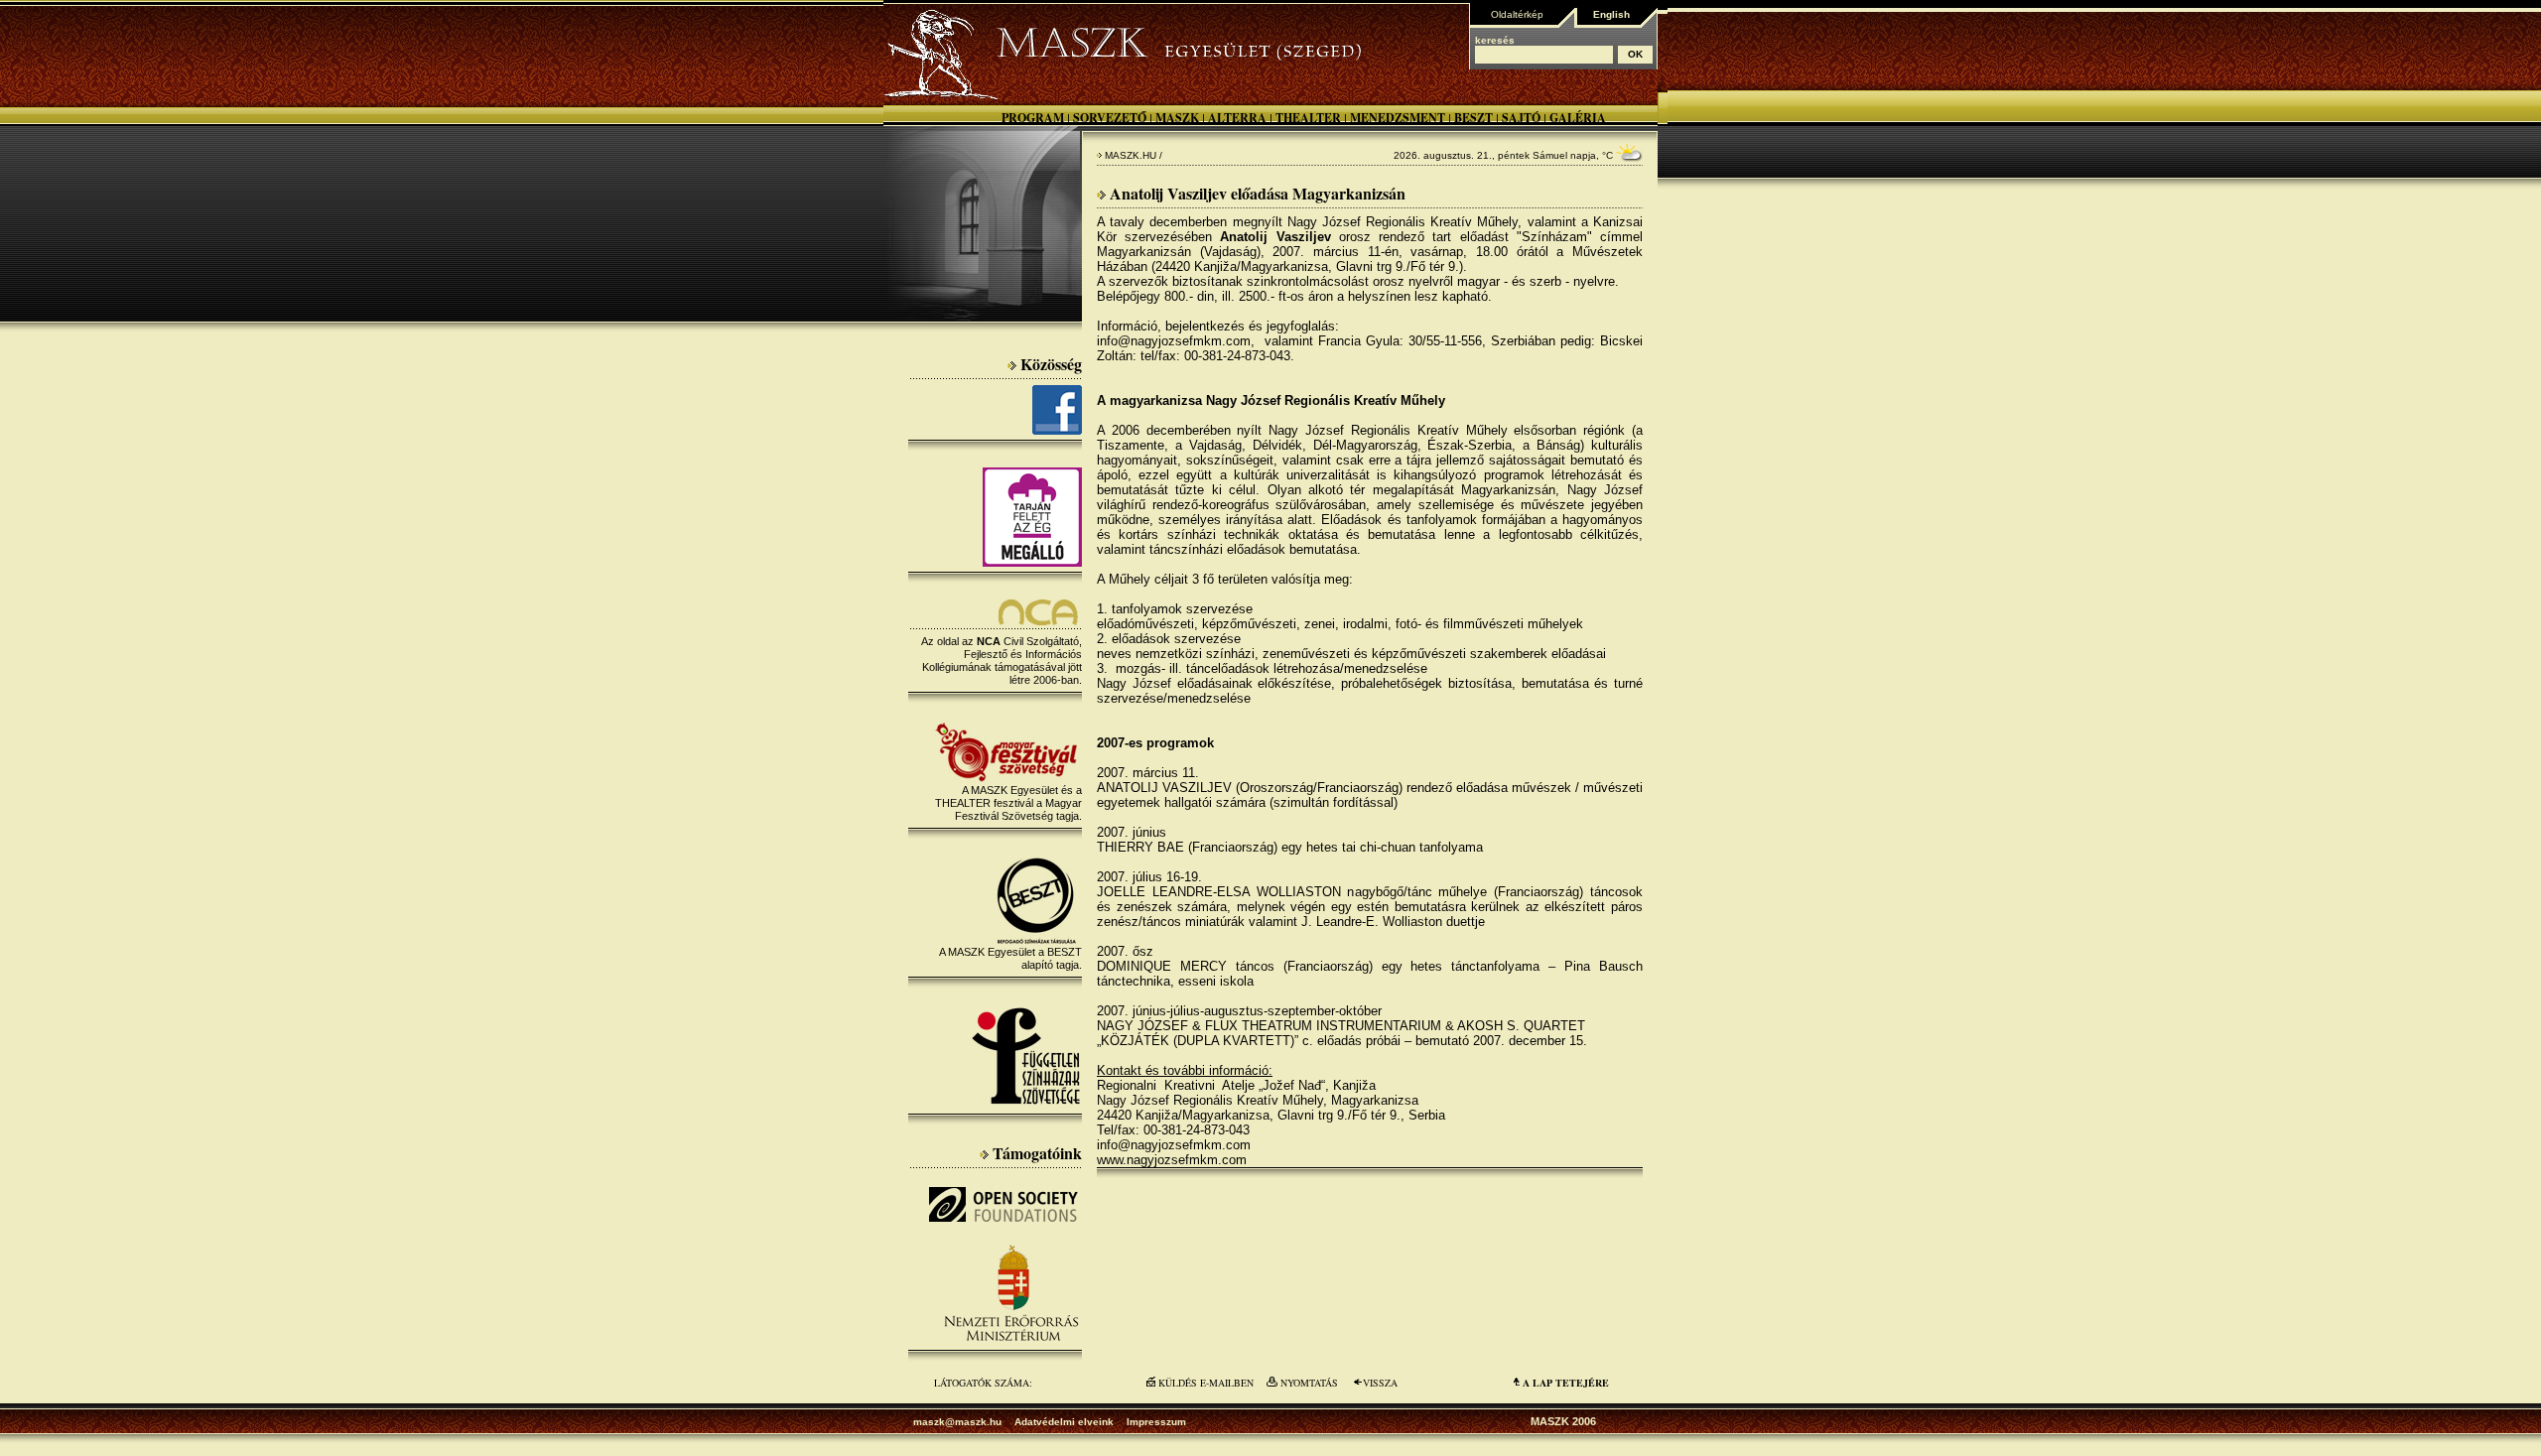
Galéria (1578, 118)
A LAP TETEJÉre (1566, 1383)
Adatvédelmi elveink (1064, 1422)
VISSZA (1380, 1383)
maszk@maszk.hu (957, 1422)
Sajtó (1521, 118)
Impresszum (1156, 1422)
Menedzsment (1398, 118)
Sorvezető (1110, 118)
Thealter (1308, 118)
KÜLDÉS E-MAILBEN (1206, 1383)
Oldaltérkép (1517, 14)
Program (1033, 118)
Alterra (1237, 118)
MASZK (1177, 118)
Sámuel (1550, 155)
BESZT (1473, 118)
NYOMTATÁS (1309, 1383)
